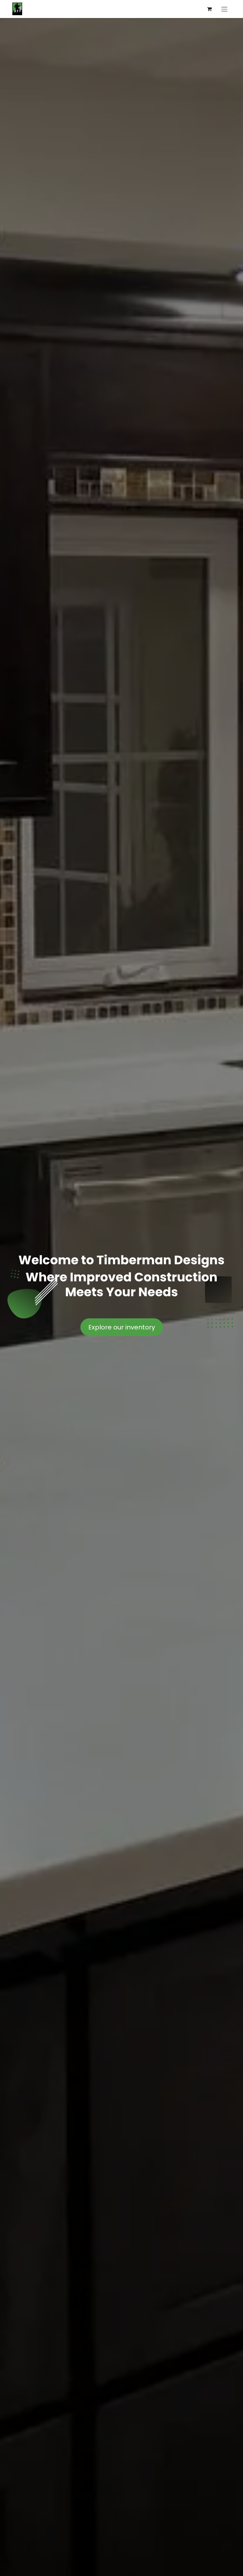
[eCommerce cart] (209, 9)
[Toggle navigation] (224, 9)
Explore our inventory (122, 1327)
